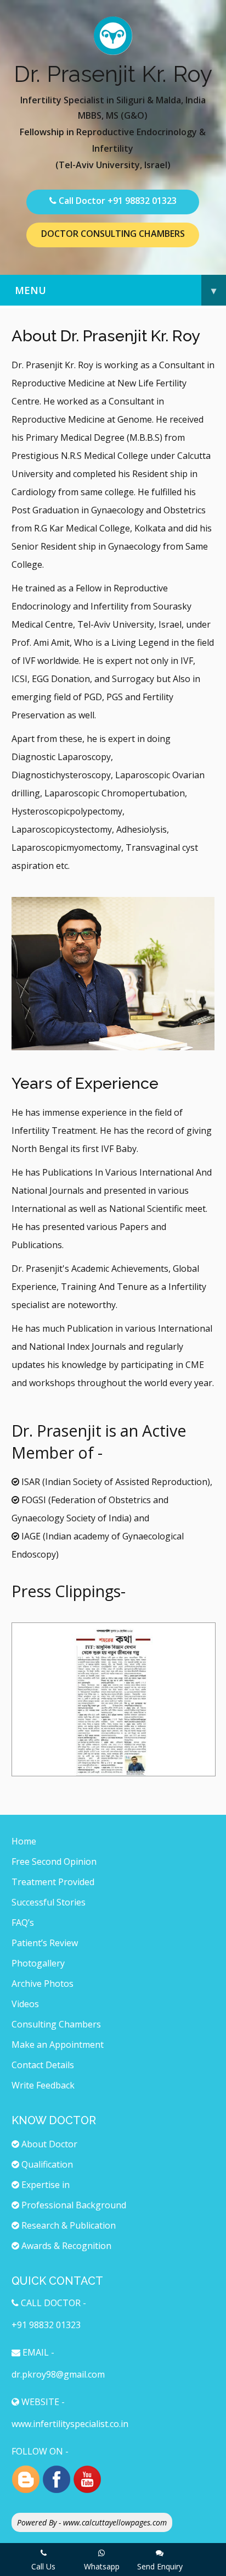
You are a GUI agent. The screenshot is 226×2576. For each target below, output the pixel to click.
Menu (115, 290)
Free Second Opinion (54, 1862)
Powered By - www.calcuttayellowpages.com (92, 2522)
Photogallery (38, 1963)
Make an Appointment (58, 2045)
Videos (25, 2004)
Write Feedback (43, 2085)
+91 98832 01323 (142, 201)
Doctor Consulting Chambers (113, 234)
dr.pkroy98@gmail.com (58, 2374)
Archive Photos (43, 1984)
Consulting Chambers (56, 2024)
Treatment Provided (53, 1882)
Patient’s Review (45, 1943)
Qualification (46, 2164)
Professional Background (73, 2205)
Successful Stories (49, 1902)
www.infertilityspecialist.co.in (70, 2424)
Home (24, 1841)
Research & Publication (67, 2225)
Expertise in (44, 2185)
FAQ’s (23, 1923)
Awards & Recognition (65, 2246)
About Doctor (48, 2144)
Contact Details (43, 2065)
